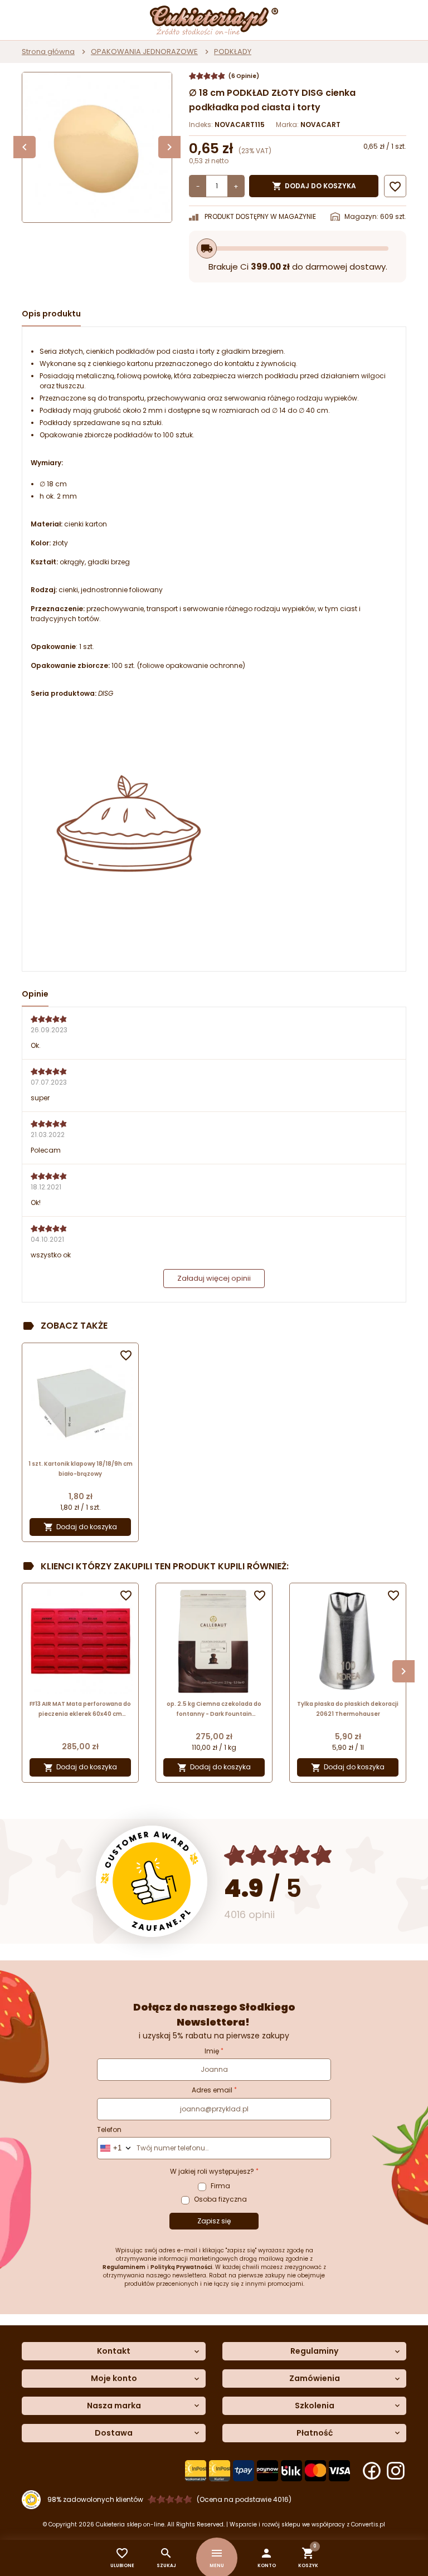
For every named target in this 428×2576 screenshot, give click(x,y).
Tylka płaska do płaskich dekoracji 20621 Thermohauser (348, 1709)
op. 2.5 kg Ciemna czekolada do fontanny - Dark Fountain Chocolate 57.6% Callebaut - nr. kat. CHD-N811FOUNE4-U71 (214, 1709)
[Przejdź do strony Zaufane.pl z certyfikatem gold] (152, 1881)
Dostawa (114, 2433)
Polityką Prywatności (181, 2267)
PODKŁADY (233, 52)
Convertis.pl (368, 2524)
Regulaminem (124, 2267)
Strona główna (48, 52)
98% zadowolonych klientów (95, 2499)
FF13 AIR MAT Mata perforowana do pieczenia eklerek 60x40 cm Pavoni (80, 1709)
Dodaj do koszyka (314, 186)
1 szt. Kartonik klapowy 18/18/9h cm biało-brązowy (81, 1469)
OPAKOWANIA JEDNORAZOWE (144, 52)
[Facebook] (372, 2471)
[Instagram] (396, 2471)
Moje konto (114, 2379)
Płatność (315, 2433)
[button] (267, 2558)
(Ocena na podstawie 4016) (244, 2499)
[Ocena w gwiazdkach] (278, 1855)
